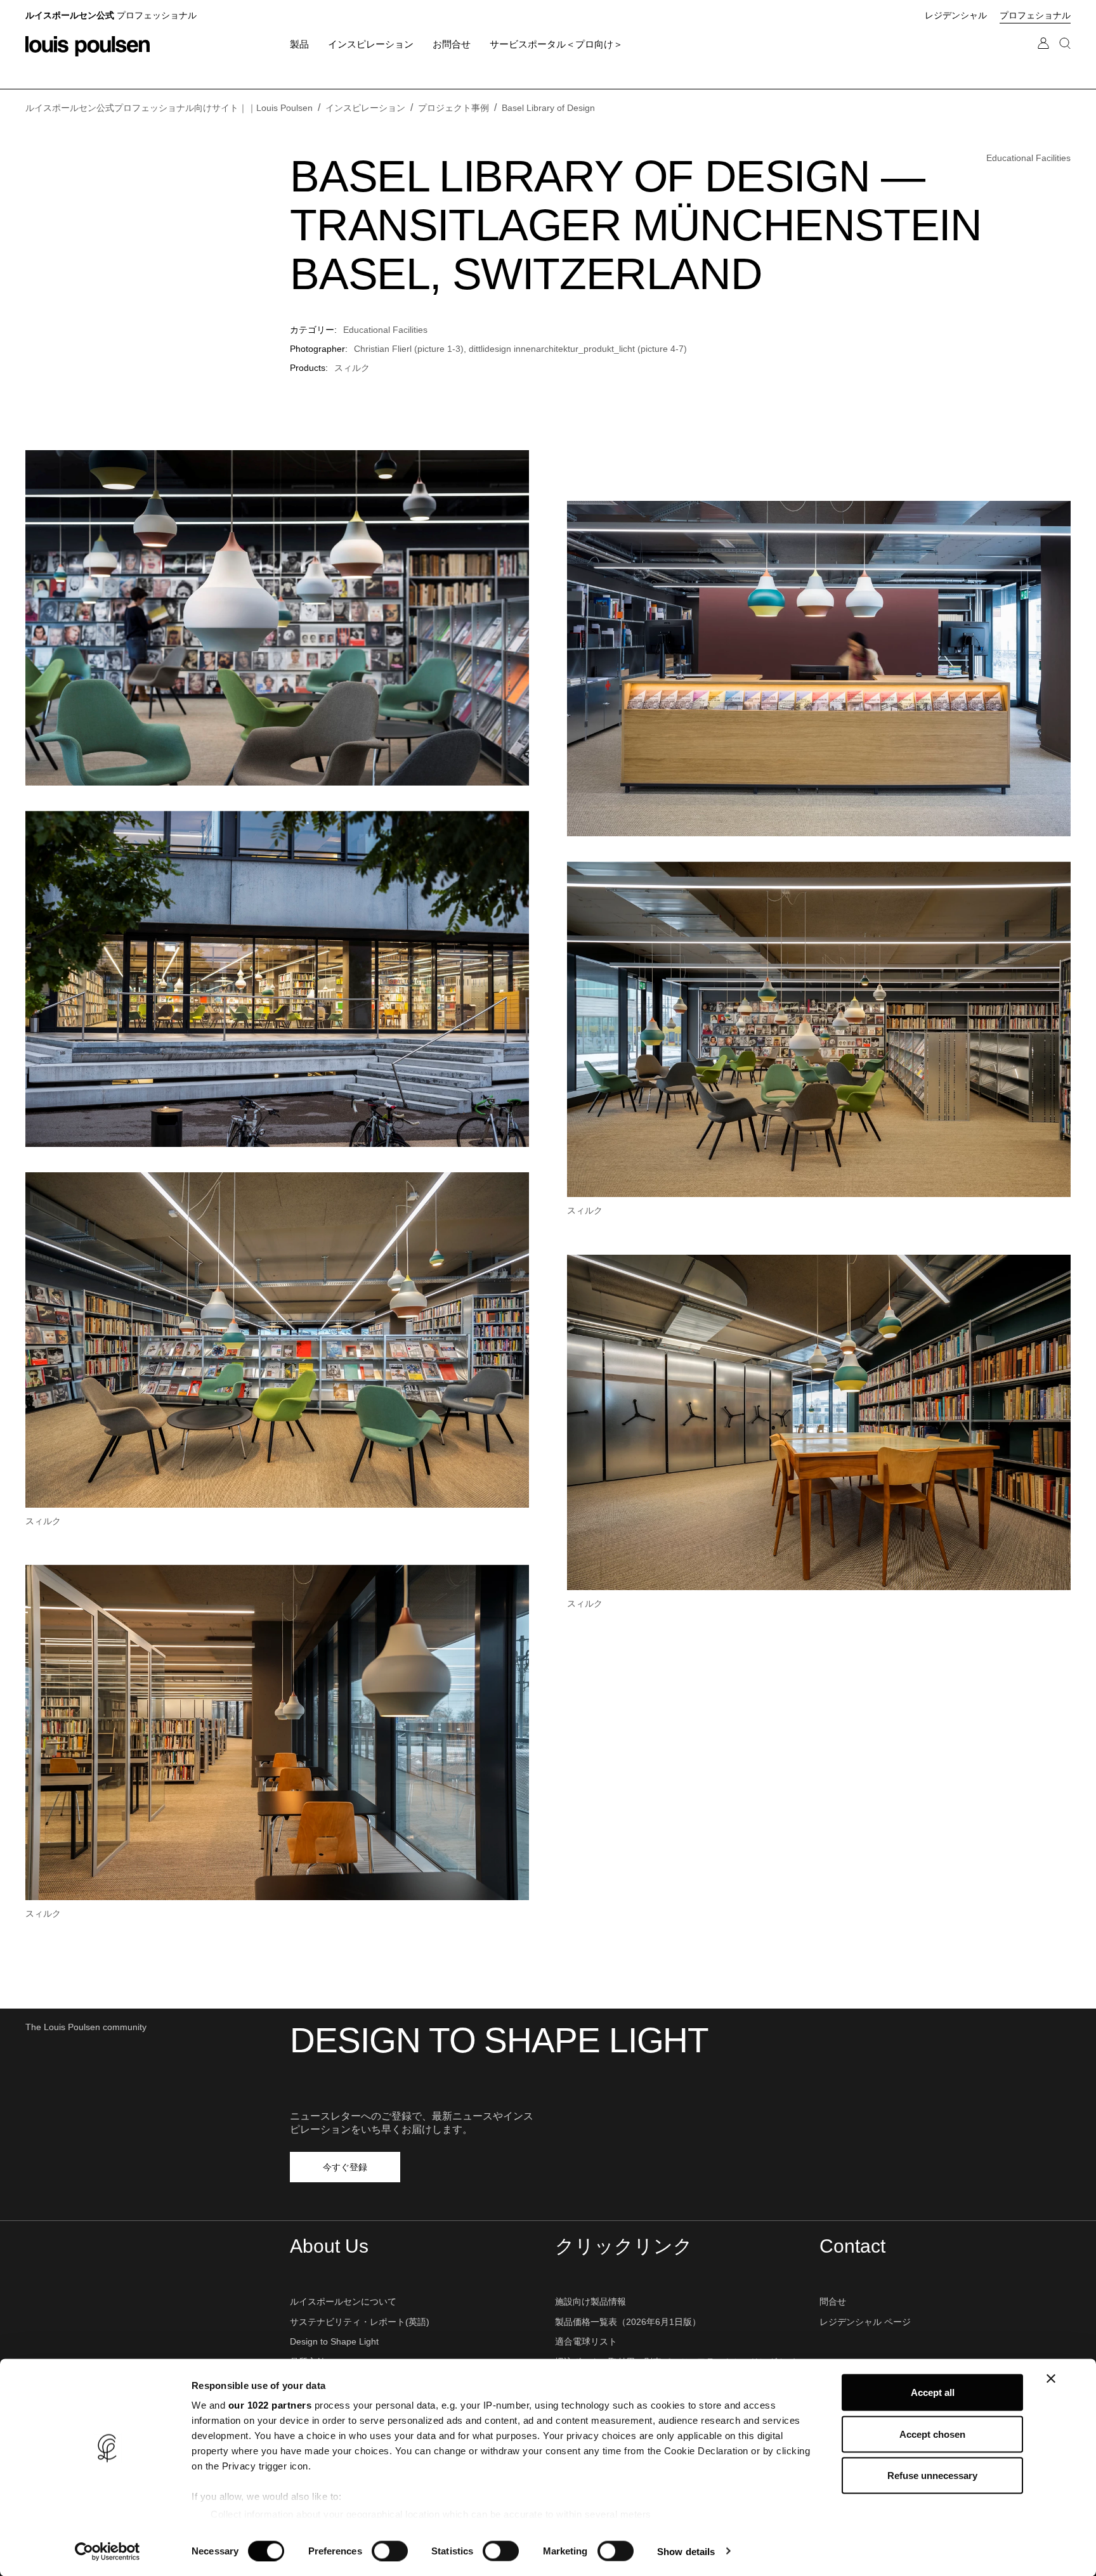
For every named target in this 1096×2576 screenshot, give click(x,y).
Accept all (933, 2392)
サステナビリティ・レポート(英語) (360, 2322)
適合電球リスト (586, 2341)
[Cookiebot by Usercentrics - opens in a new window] (108, 2551)
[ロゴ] (88, 46)
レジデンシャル (956, 15)
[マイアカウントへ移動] (1043, 56)
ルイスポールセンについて (343, 2301)
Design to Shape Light (334, 2341)
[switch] (390, 2551)
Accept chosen (932, 2434)
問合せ (833, 2301)
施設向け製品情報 (590, 2301)
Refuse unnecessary (932, 2476)
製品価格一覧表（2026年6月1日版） (628, 2322)
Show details (686, 2551)
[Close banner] (1051, 2379)
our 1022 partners (270, 2405)
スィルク (352, 368)
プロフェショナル (1035, 15)
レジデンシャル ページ (865, 2322)
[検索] (1065, 56)
